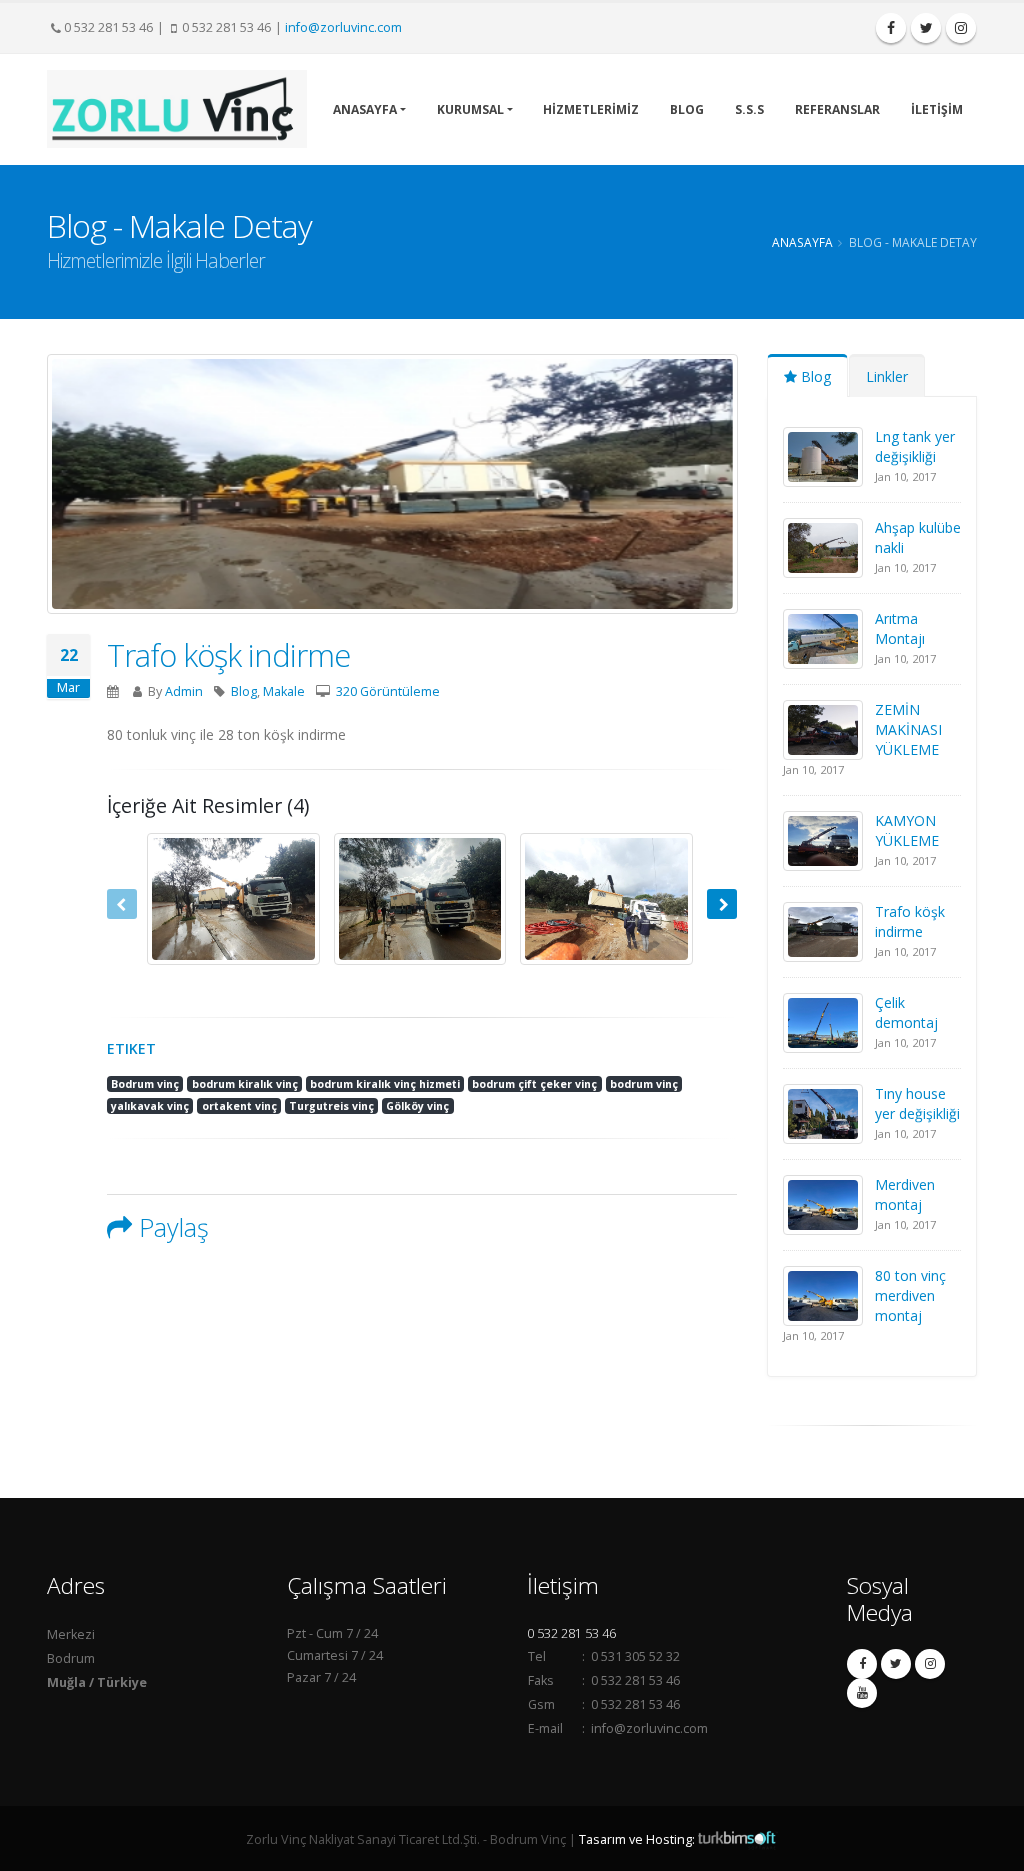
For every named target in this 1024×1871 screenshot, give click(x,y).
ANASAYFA (365, 109)
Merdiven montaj (905, 1194)
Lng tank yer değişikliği (915, 446)
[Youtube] (862, 1693)
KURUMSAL (470, 109)
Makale (284, 691)
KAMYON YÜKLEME (907, 830)
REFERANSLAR (837, 109)
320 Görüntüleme (388, 691)
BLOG (687, 109)
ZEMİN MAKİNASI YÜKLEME (908, 729)
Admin (184, 691)
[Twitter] (926, 28)
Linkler (887, 376)
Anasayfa (802, 242)
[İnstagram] (961, 28)
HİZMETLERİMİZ (591, 109)
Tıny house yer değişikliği (917, 1103)
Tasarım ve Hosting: (638, 1839)
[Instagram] (930, 1664)
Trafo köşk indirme (228, 655)
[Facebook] (891, 28)
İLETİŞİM (937, 109)
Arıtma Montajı (900, 628)
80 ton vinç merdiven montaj (910, 1295)
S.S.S (749, 109)
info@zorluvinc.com (343, 27)
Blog (244, 691)
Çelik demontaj (906, 1012)
